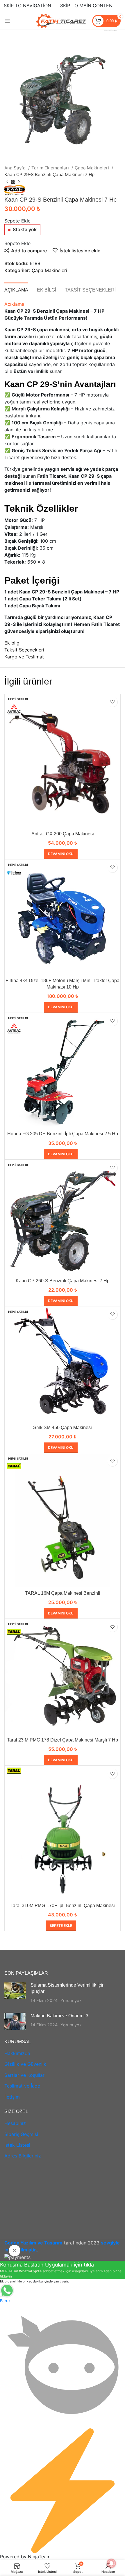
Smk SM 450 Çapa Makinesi (63, 1428)
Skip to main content (88, 6)
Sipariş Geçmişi (21, 2134)
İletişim (12, 2097)
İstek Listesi (17, 2145)
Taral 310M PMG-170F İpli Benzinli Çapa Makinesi (63, 1906)
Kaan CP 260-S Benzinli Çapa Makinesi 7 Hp (63, 1281)
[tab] (16, 289)
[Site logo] (61, 20)
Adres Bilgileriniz (23, 2156)
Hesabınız (15, 2123)
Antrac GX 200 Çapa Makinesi (63, 834)
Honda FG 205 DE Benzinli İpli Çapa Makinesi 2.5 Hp (63, 1134)
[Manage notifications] (111, 2563)
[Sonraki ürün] (19, 182)
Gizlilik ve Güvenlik (25, 2064)
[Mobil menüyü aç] (7, 21)
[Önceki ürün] (7, 182)
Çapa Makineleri (92, 168)
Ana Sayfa (16, 168)
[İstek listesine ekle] (112, 702)
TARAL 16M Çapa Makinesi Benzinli (63, 1593)
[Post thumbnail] (15, 1993)
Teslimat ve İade (22, 2086)
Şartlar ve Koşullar (24, 2075)
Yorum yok (71, 2000)
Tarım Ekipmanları (51, 168)
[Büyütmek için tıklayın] (15, 2251)
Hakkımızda (17, 2053)
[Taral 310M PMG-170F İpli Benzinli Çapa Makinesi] (63, 1833)
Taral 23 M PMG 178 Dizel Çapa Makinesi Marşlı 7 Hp (63, 1740)
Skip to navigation (27, 6)
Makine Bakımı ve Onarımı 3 (59, 2016)
